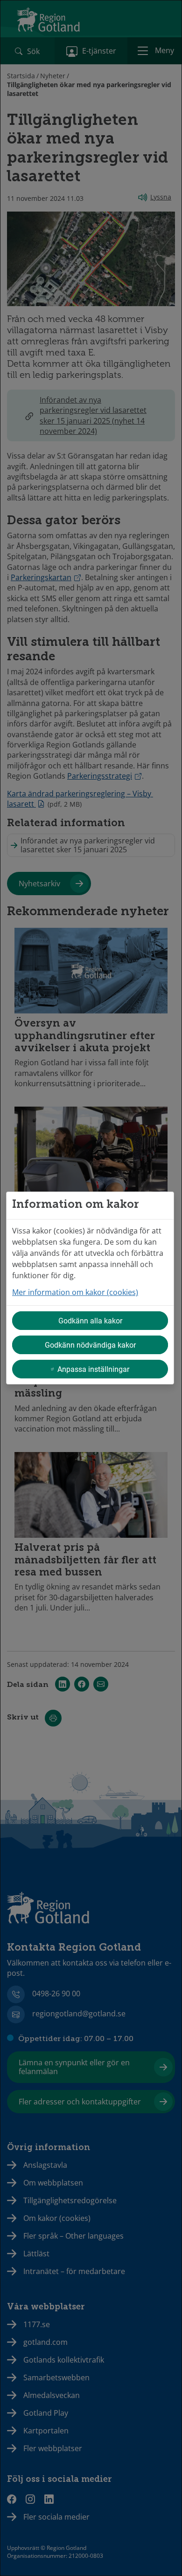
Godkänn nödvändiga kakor (90, 1345)
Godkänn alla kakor (90, 1320)
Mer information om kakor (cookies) (75, 1292)
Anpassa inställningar (93, 1369)
